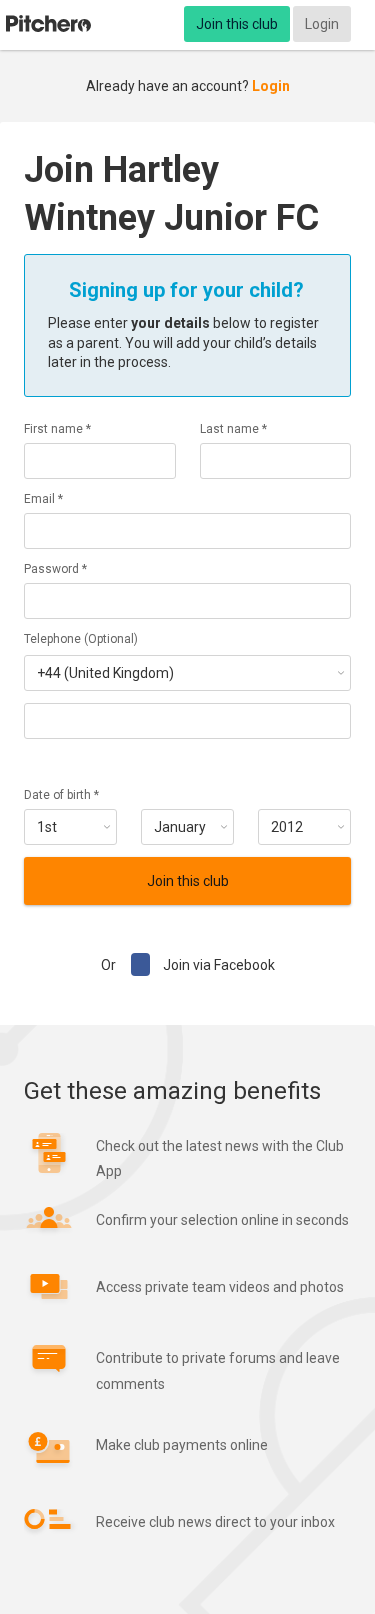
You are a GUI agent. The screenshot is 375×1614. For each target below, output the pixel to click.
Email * (43, 499)
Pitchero (48, 24)
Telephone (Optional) (81, 639)
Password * (55, 569)
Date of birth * (61, 795)
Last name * (233, 429)
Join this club (237, 24)
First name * (57, 429)
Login (322, 24)
